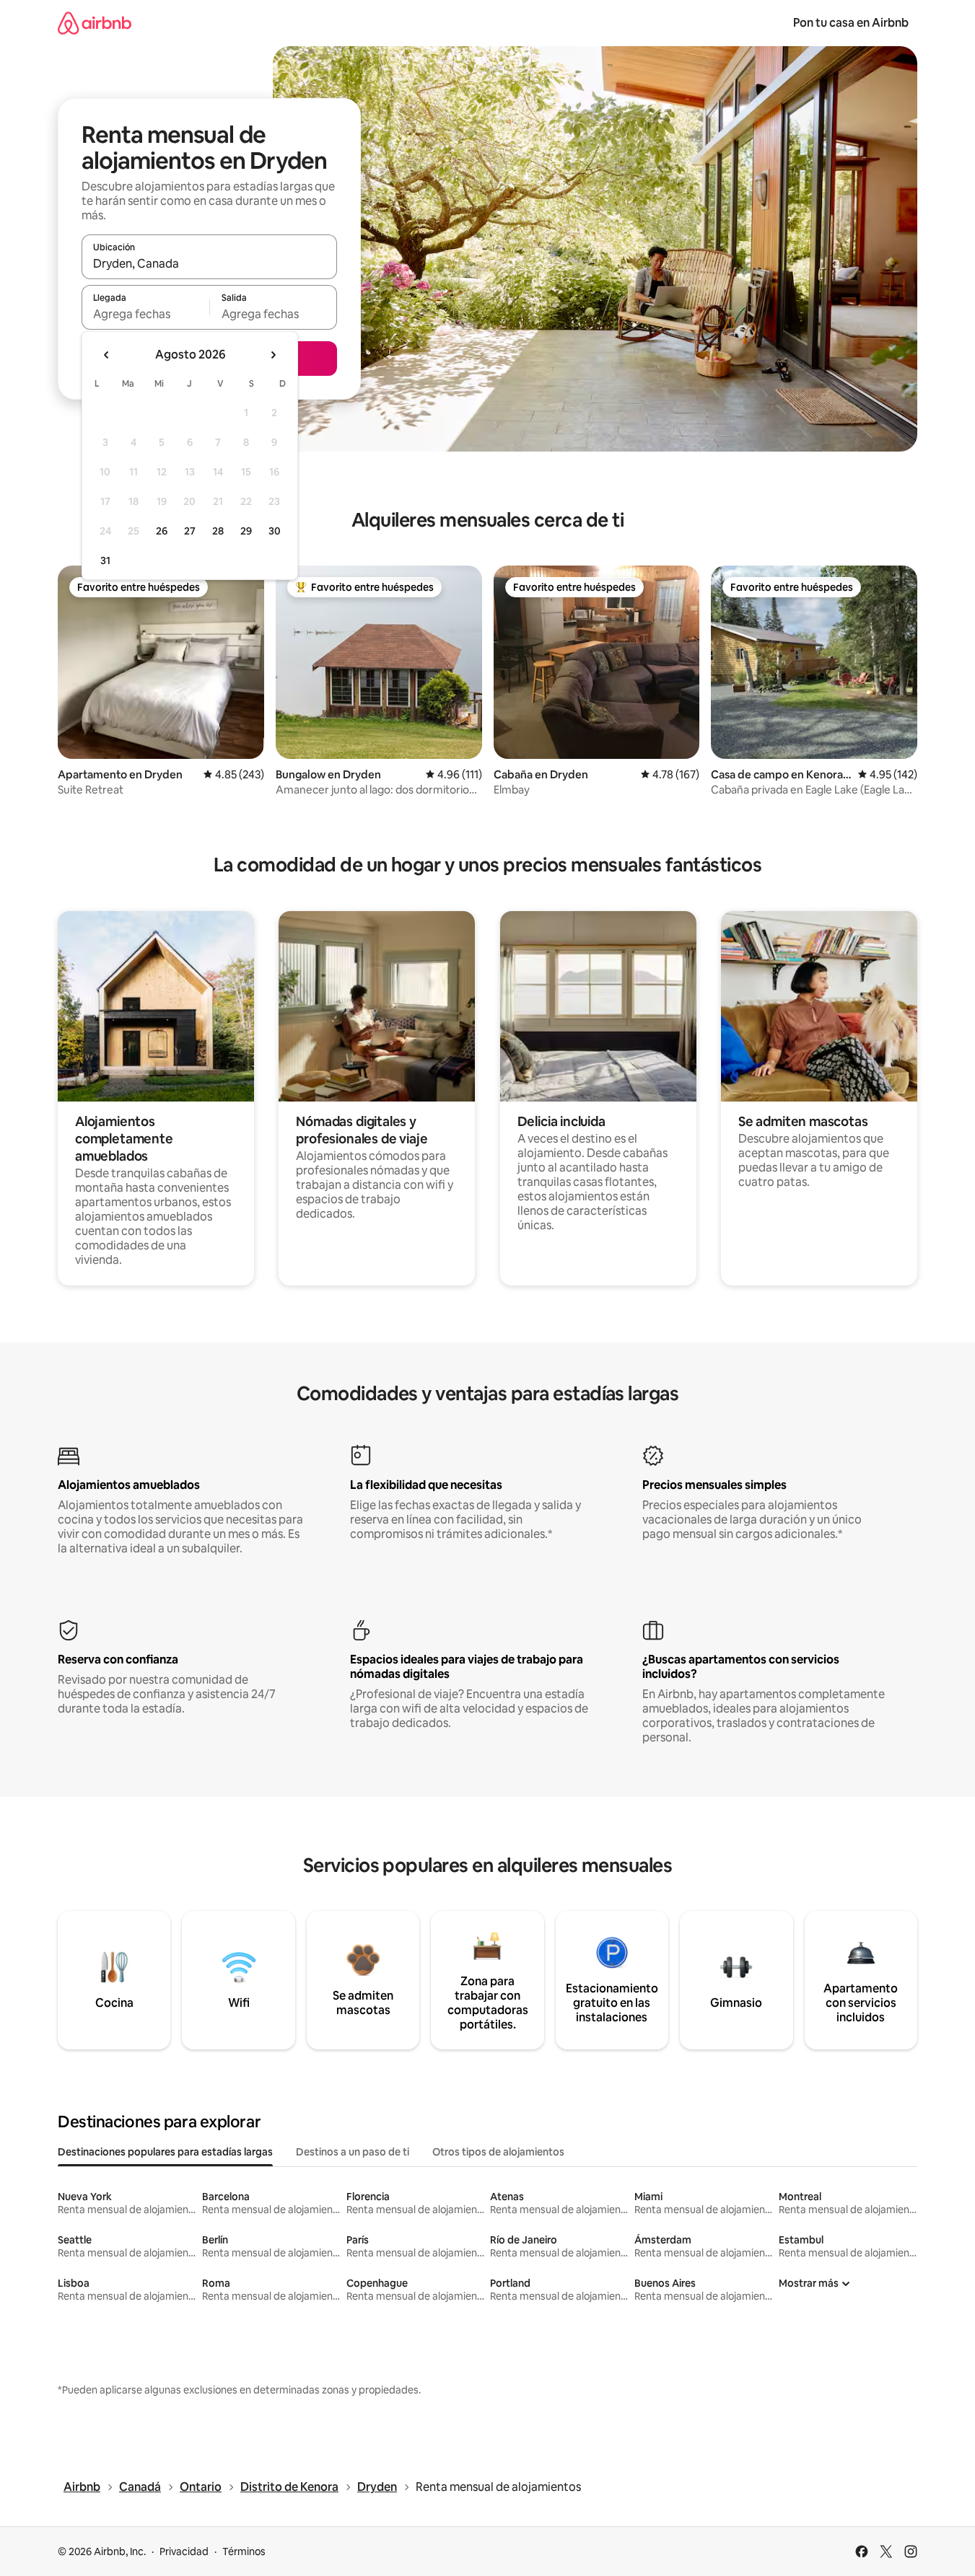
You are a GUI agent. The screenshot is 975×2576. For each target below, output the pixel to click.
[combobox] (209, 263)
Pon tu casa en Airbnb (851, 23)
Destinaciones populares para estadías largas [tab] (165, 2152)
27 (190, 531)
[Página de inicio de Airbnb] (95, 23)
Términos (244, 2551)
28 (218, 531)
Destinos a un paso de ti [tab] (353, 2152)
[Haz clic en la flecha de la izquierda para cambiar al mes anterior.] (107, 355)
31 (105, 561)
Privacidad (184, 2551)
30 (275, 531)
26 (162, 531)
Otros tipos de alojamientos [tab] (498, 2152)
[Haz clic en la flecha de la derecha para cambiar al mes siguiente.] (273, 355)
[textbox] (145, 314)
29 (246, 531)
